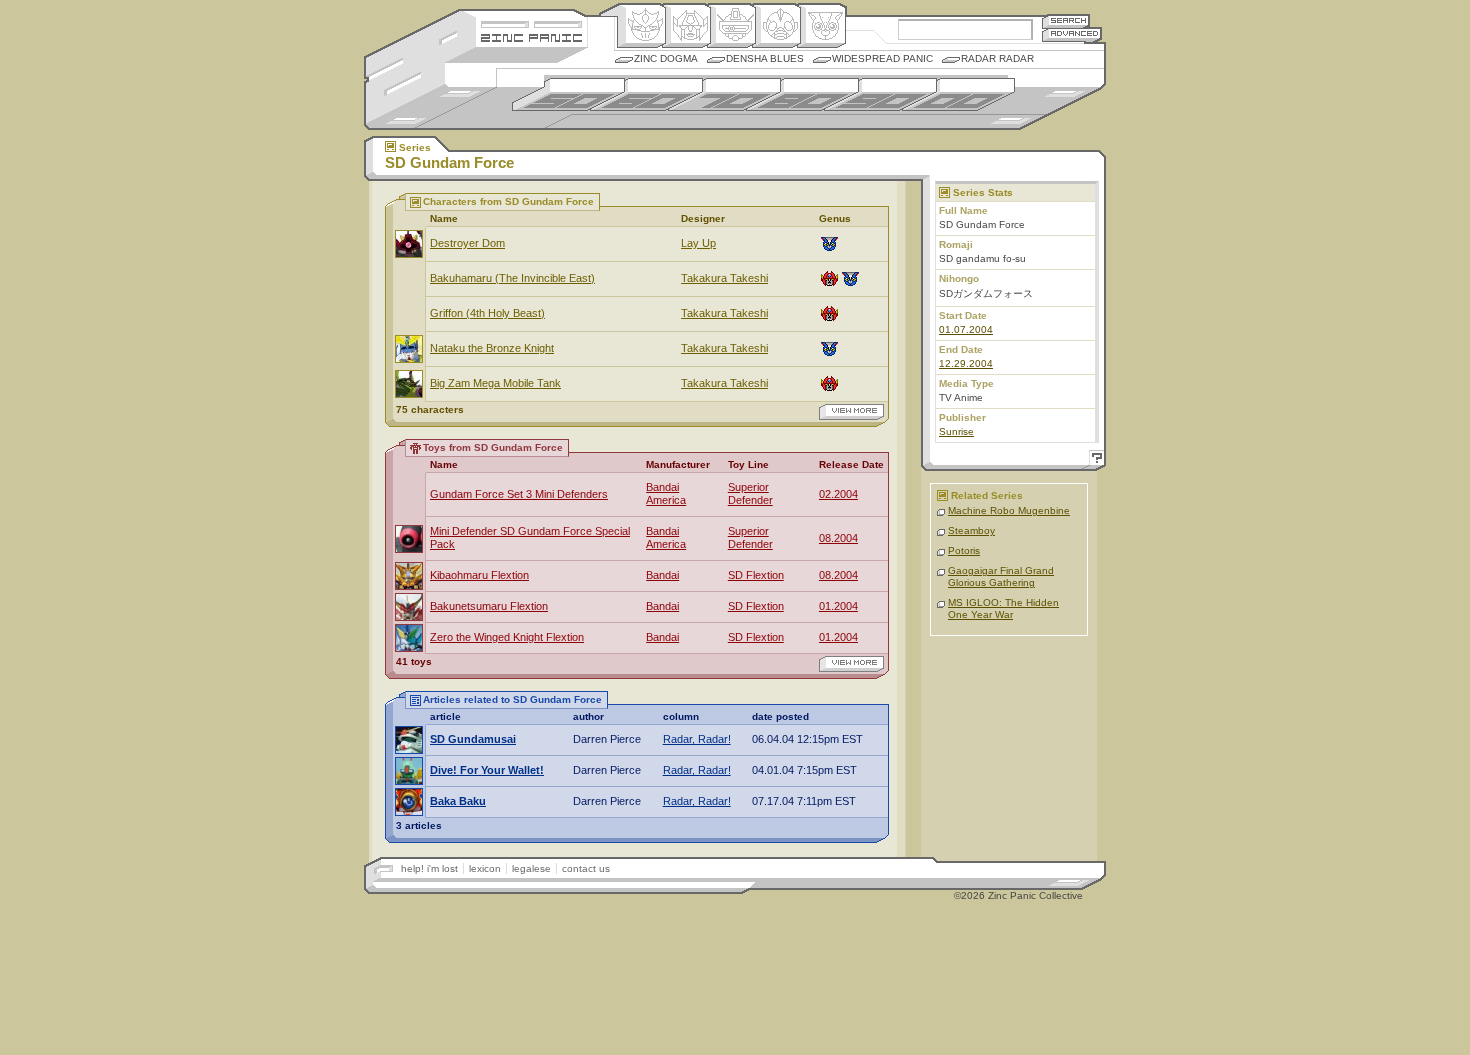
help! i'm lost (429, 868)
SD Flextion (756, 575)
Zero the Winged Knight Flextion (507, 637)
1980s (802, 94)
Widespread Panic (882, 58)
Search (1066, 20)
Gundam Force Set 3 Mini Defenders (519, 494)
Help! (1094, 460)
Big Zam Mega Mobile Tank (495, 383)
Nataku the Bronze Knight (492, 348)
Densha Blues (765, 58)
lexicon (485, 868)
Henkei (686, 26)
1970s (724, 94)
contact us (586, 868)
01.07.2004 (966, 329)
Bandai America (666, 493)
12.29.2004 (966, 363)
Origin (641, 26)
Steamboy (971, 530)
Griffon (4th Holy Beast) (487, 313)
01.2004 (838, 606)
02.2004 (838, 494)
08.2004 (838, 538)
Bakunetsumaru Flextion (489, 606)
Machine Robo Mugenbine (1009, 510)
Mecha (731, 26)
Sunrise (956, 431)
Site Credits (531, 22)
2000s (958, 94)
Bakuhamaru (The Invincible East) (512, 278)
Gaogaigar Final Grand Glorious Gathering (1001, 576)
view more (851, 412)
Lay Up (698, 243)
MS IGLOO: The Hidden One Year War (1003, 608)
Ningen (776, 26)
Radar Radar (997, 58)
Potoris (964, 550)
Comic (821, 26)
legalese (531, 868)
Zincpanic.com (531, 36)
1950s (568, 94)
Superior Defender (750, 493)
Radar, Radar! (697, 739)
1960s (646, 94)
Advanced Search (1072, 34)
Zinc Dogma (666, 58)
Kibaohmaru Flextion (479, 575)
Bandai (662, 575)
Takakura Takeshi (724, 278)
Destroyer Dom (467, 243)
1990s (880, 94)
